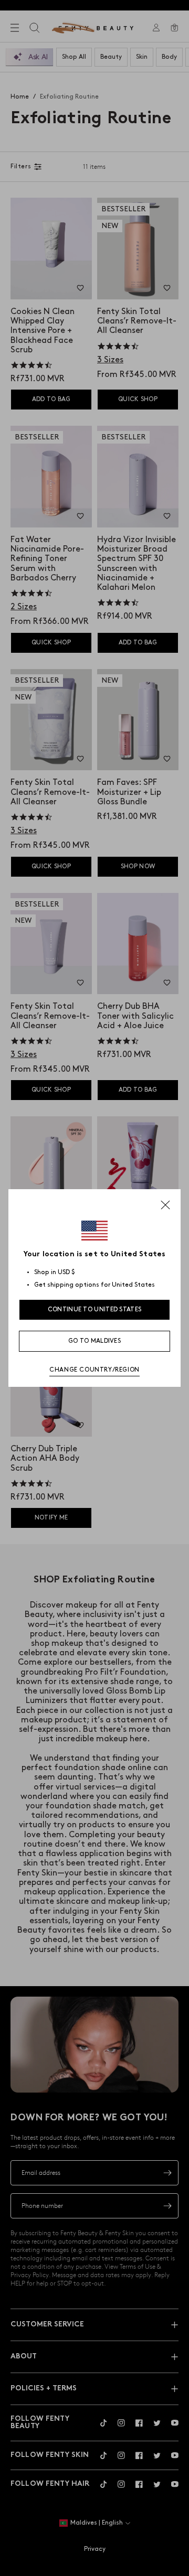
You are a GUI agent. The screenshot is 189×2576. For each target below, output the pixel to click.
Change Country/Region (94, 1370)
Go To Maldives (94, 1341)
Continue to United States (95, 1309)
